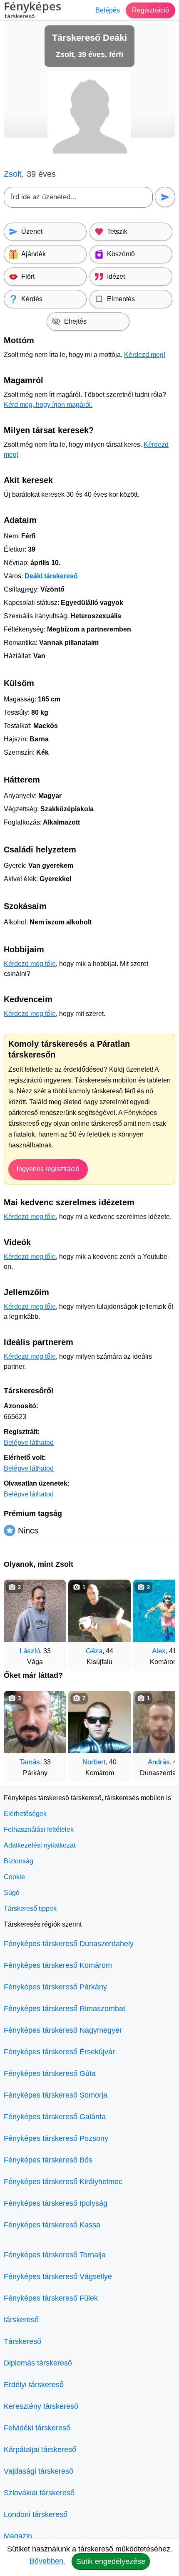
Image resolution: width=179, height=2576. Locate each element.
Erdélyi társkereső (34, 2385)
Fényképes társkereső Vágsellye (58, 2276)
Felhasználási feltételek (39, 1829)
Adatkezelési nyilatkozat (40, 1845)
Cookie (14, 1877)
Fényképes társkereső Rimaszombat (65, 2009)
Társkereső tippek (30, 1908)
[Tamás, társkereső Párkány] (35, 1722)
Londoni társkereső (36, 2514)
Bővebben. (47, 2561)
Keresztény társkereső (41, 2406)
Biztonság (19, 1861)
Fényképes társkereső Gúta (50, 2073)
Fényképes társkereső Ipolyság (56, 2203)
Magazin (18, 2536)
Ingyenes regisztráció (48, 1169)
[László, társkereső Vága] (35, 1611)
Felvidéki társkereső (37, 2428)
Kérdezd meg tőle (30, 964)
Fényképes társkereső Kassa (52, 2225)
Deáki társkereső (51, 576)
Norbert (94, 1762)
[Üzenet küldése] (165, 197)
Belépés (108, 10)
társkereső (21, 2320)
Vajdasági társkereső (39, 2471)
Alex (159, 1651)
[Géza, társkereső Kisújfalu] (99, 1611)
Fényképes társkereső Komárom (58, 1965)
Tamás (30, 1762)
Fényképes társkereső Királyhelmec (63, 2182)
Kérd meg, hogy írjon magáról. (48, 405)
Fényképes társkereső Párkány (55, 1987)
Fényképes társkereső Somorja (56, 2095)
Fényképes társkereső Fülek (51, 2298)
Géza (94, 1651)
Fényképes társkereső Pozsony (56, 2138)
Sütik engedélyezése (111, 2561)
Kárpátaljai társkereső (40, 2450)
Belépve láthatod (29, 1443)
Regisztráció (150, 10)
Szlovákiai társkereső (39, 2493)
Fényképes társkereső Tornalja (55, 2255)
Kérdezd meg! (145, 355)
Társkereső (22, 2341)
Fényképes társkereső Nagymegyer (63, 2030)
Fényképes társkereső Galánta (55, 2117)
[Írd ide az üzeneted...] (78, 197)
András (159, 1762)
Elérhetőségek (25, 1814)
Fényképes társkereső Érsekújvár (59, 2052)
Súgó (12, 1893)
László (30, 1651)
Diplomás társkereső (38, 2363)
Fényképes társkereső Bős (48, 2160)
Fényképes (32, 11)
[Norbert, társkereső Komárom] (99, 1722)
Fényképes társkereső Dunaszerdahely (69, 1944)
